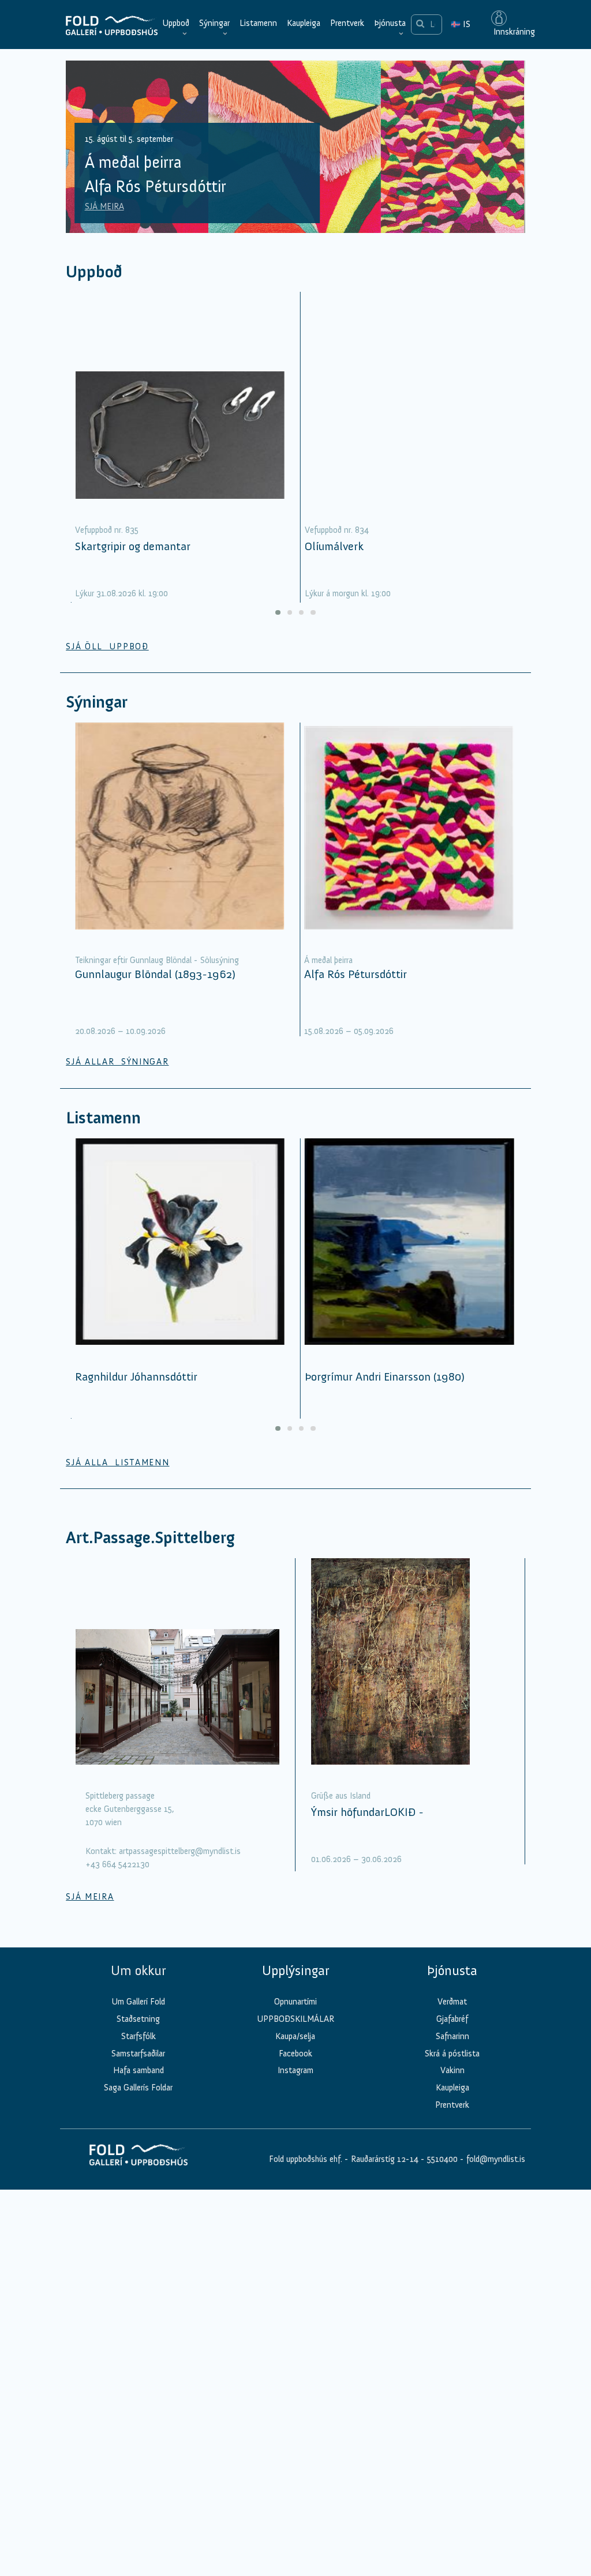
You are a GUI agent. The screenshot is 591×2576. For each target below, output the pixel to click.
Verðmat (452, 2002)
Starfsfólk (139, 2036)
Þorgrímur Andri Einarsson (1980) (385, 1377)
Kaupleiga (304, 23)
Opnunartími (295, 2002)
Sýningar (214, 23)
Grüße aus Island (341, 1796)
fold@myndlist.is (496, 2159)
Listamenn (258, 23)
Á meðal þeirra (328, 960)
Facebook (295, 2054)
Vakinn (452, 2070)
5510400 (442, 2159)
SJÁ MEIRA (104, 206)
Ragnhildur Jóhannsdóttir (136, 1377)
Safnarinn (452, 2036)
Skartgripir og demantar (133, 546)
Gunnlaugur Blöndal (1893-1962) (155, 974)
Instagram (295, 2070)
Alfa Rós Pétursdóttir (356, 974)
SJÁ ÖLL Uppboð (107, 646)
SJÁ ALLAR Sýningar (117, 1062)
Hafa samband (139, 2070)
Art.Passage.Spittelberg (150, 1538)
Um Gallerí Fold (138, 2002)
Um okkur (138, 1970)
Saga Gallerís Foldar (138, 2088)
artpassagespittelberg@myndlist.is (180, 1851)
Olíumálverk (334, 546)
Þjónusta (390, 23)
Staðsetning (138, 2019)
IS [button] (461, 24)
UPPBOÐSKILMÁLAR (295, 2019)
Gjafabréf (452, 2019)
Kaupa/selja (295, 2036)
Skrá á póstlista (452, 2054)
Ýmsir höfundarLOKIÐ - (367, 1812)
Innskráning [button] (513, 32)
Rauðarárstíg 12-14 (384, 2159)
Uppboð (176, 23)
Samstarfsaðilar (138, 2054)
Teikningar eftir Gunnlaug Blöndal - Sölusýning (157, 960)
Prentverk (347, 23)
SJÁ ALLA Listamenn (117, 1462)
